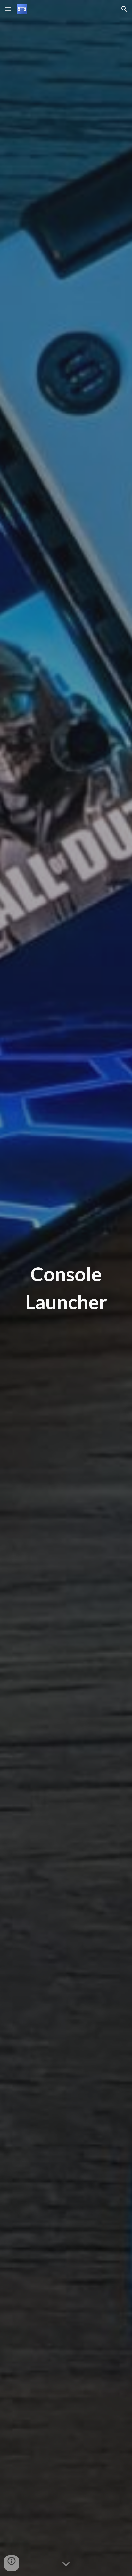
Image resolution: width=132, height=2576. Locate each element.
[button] (8, 9)
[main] (66, 1288)
